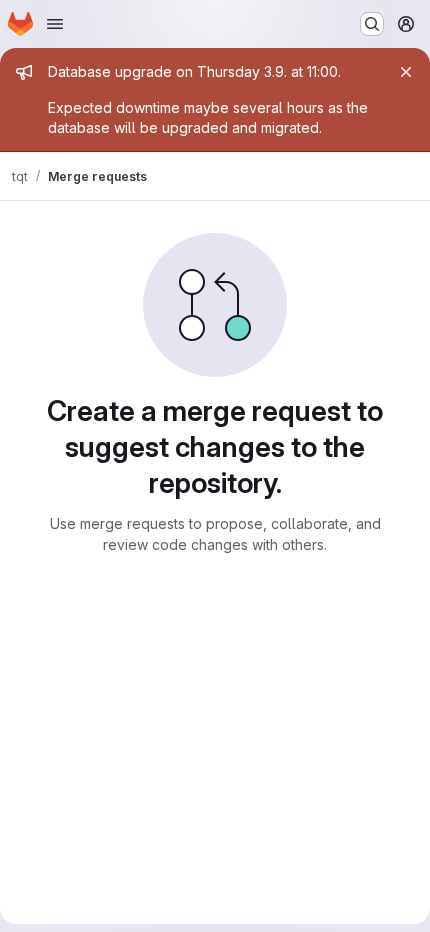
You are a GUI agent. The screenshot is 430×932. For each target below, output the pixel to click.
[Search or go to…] (372, 24)
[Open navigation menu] (55, 24)
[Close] (406, 72)
